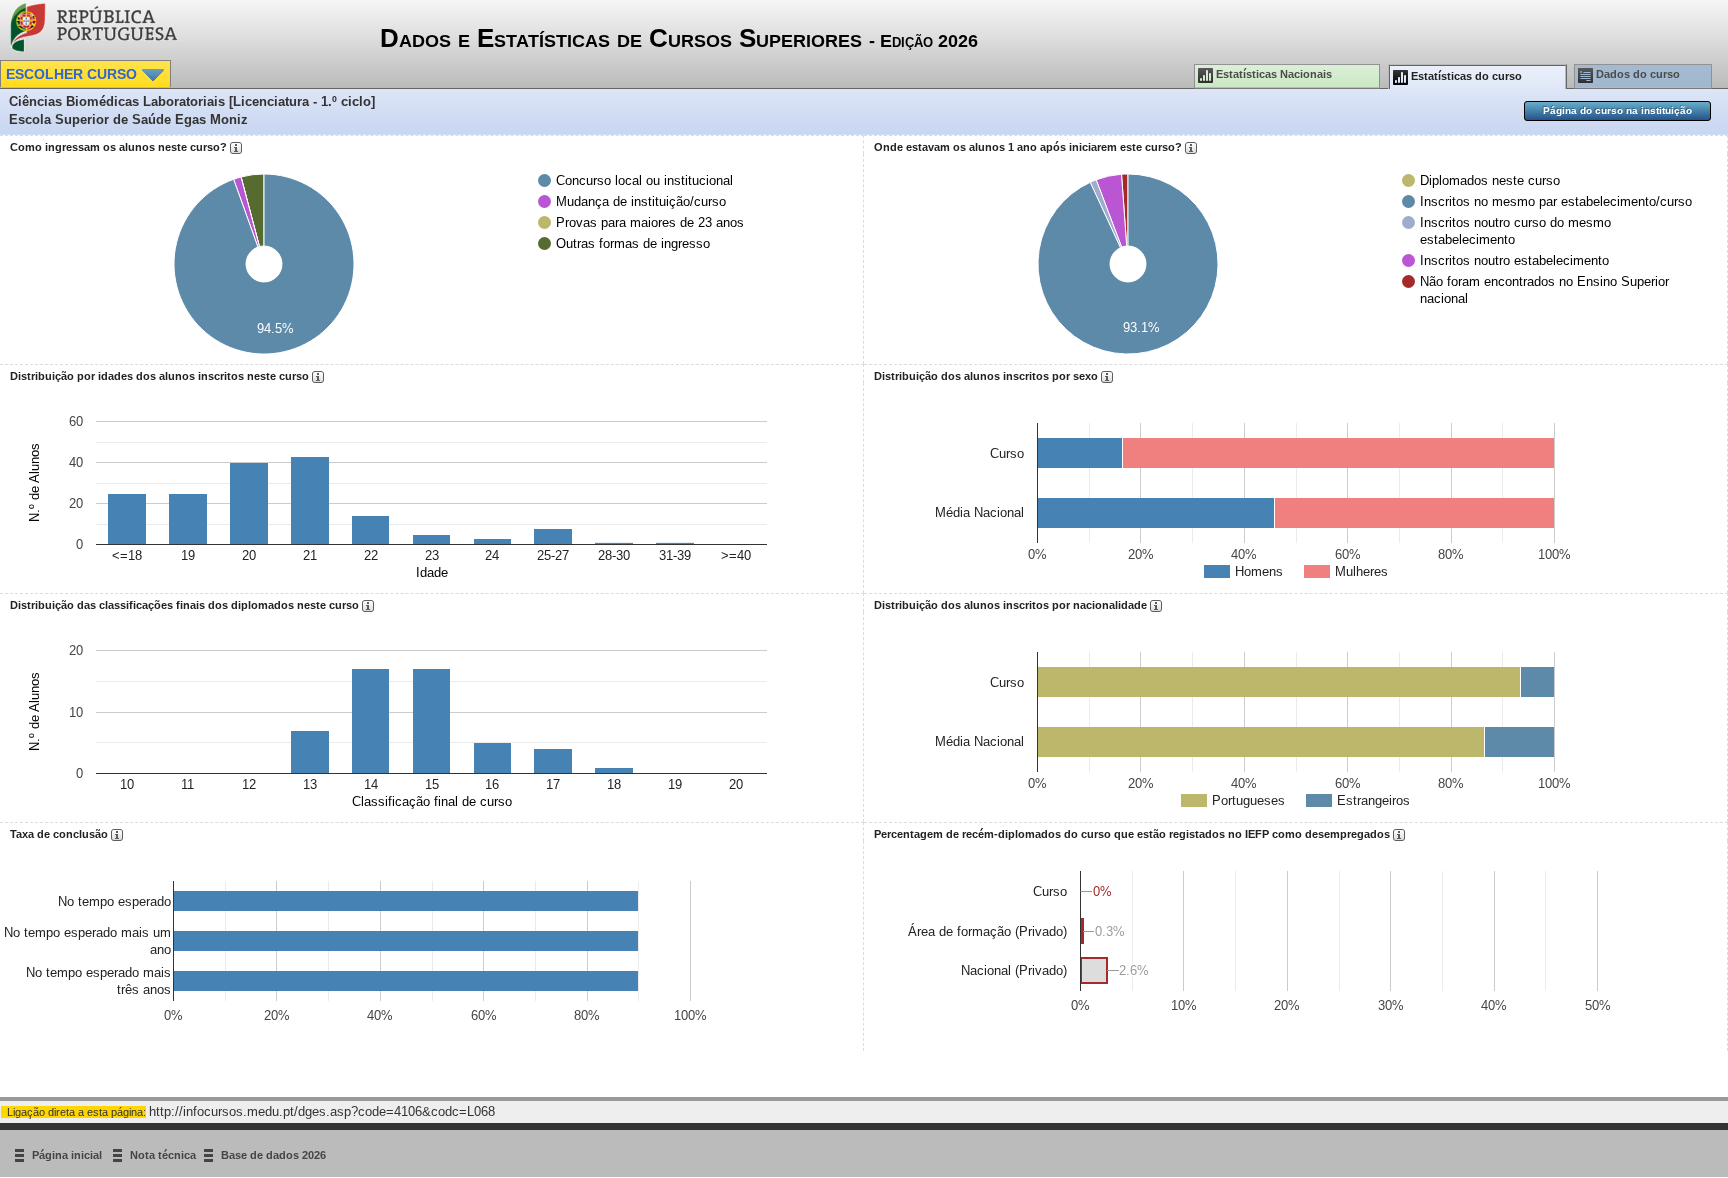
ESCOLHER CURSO (73, 74)
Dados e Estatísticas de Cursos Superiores (679, 38)
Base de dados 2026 (273, 1155)
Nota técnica (163, 1155)
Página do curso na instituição (1617, 110)
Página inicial (68, 1155)
